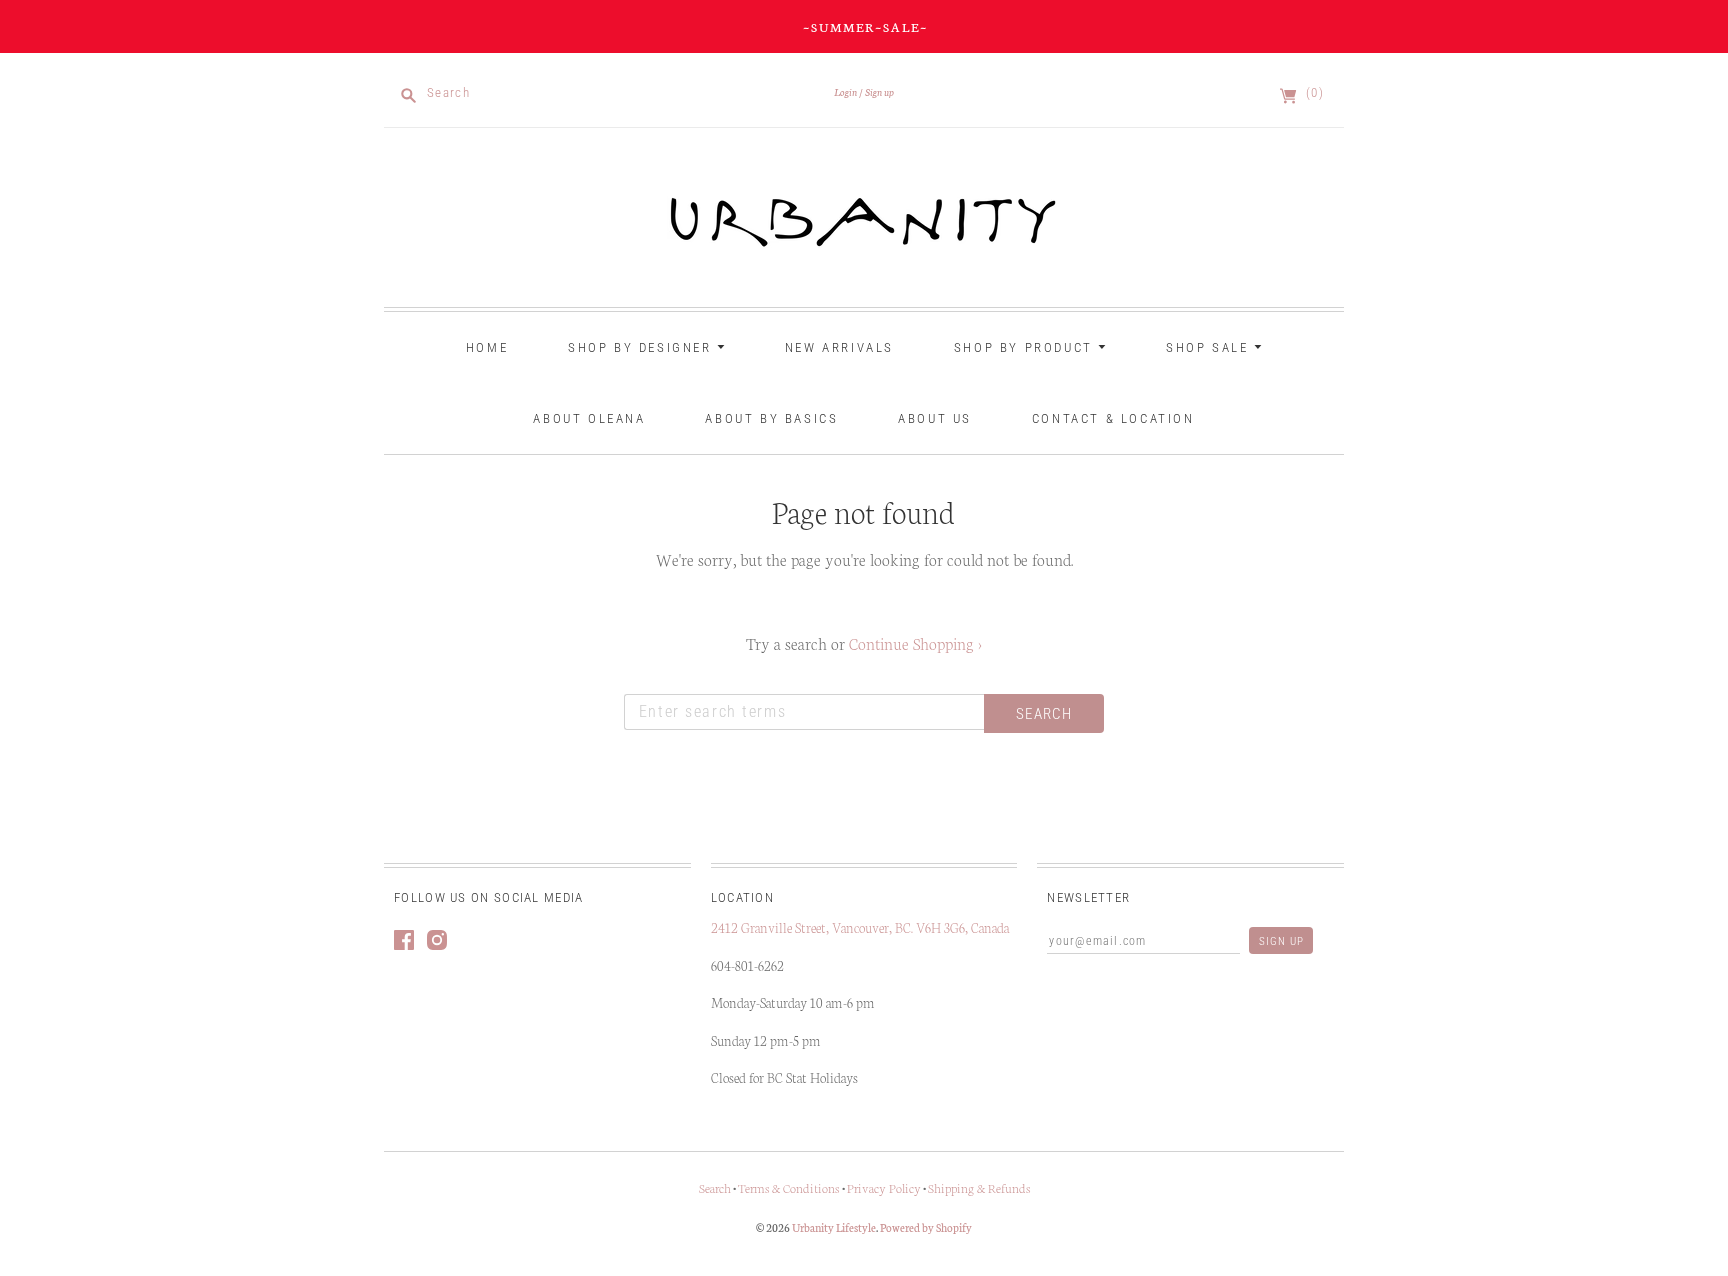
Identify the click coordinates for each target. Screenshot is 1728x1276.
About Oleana (589, 418)
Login (845, 91)
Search (715, 1187)
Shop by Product (1026, 347)
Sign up (879, 91)
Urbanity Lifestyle (834, 1227)
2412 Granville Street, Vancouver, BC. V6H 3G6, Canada (861, 927)
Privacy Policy (884, 1187)
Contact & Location (1113, 418)
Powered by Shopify (926, 1227)
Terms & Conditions (790, 1187)
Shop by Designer (642, 347)
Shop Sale (1210, 347)
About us (935, 418)
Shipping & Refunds (979, 1187)
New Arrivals (839, 347)
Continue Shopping (915, 642)
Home (487, 347)
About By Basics (771, 418)
